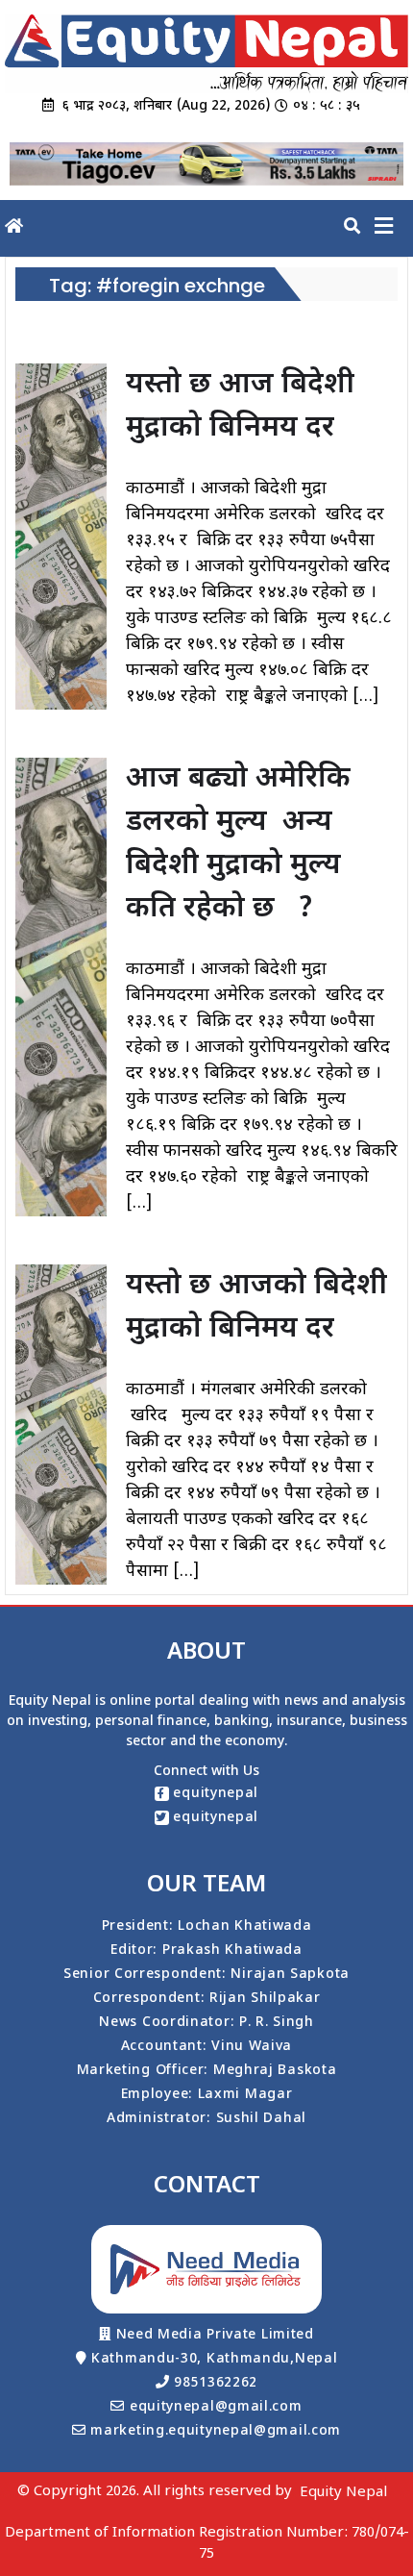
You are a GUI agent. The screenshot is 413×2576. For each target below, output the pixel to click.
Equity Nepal (343, 2493)
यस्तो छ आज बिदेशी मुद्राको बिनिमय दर (240, 407)
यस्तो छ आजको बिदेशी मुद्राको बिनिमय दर (256, 1308)
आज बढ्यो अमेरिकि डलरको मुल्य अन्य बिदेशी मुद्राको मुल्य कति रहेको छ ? (238, 844)
